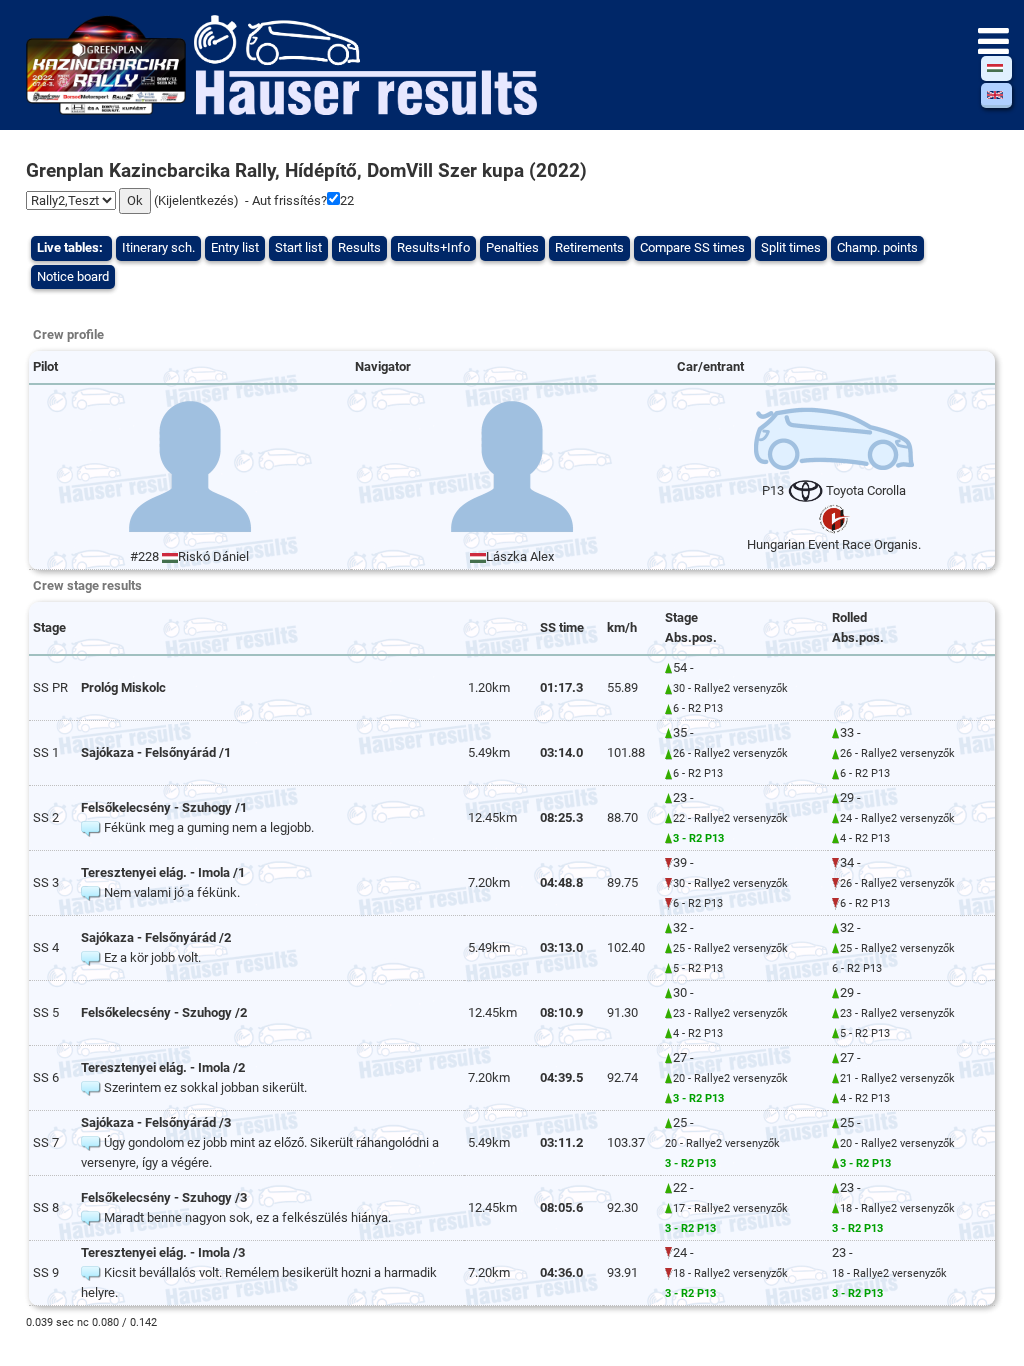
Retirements (589, 247)
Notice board (73, 276)
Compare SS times (692, 247)
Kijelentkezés (196, 200)
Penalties (512, 247)
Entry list (235, 247)
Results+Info (433, 247)
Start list (298, 247)
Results (359, 247)
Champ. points (877, 247)
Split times (791, 247)
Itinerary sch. (158, 247)
